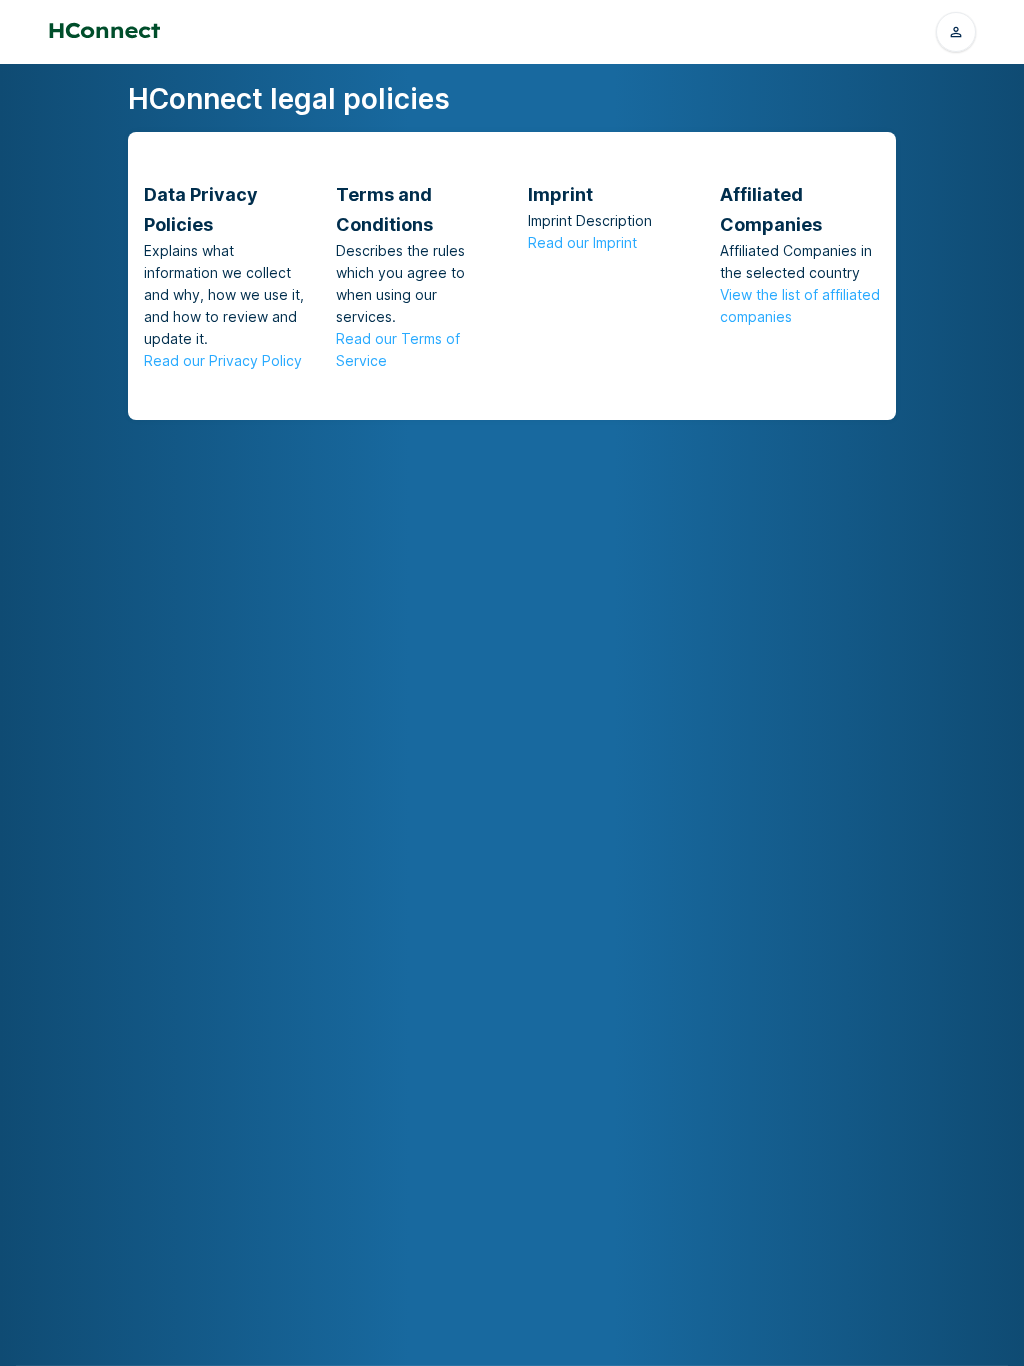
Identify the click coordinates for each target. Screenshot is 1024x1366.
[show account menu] (956, 32)
